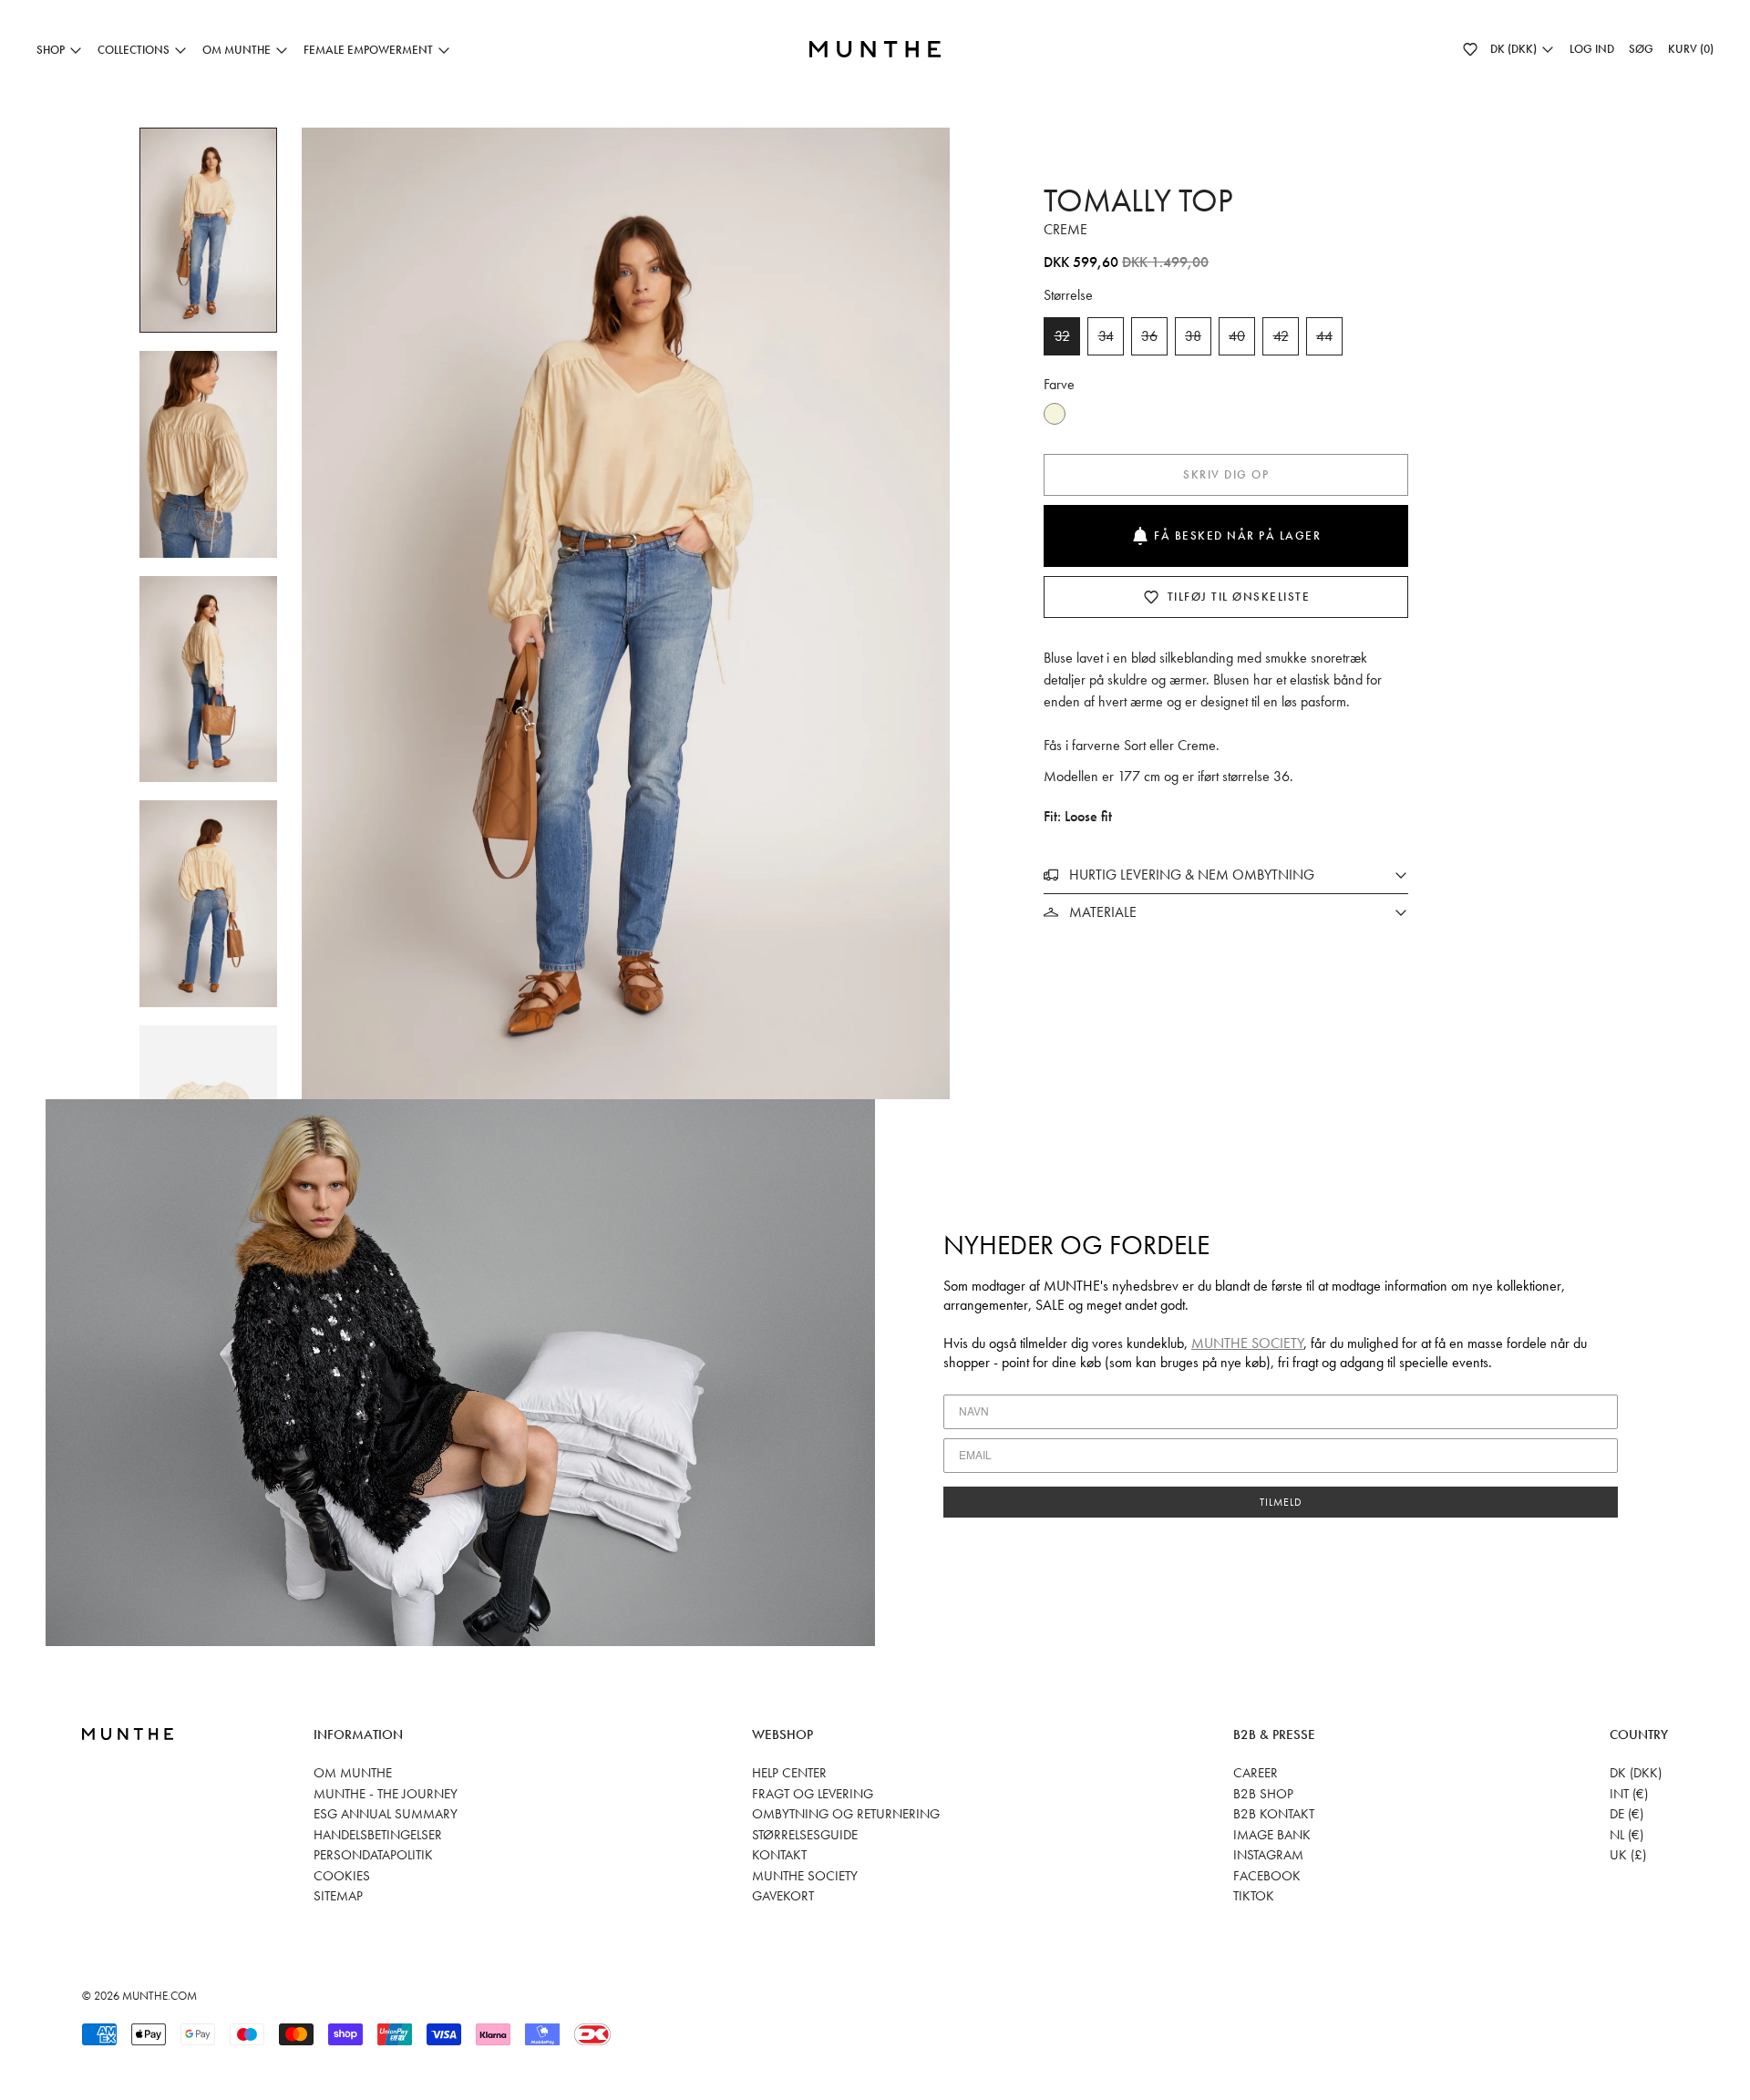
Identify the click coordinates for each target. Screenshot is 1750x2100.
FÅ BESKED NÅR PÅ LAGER (1237, 535)
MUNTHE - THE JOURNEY (386, 1794)
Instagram (1268, 1855)
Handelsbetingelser (378, 1835)
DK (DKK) (1636, 1773)
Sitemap (338, 1896)
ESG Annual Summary (386, 1814)
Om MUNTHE (353, 1773)
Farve (1059, 384)
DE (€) (1626, 1814)
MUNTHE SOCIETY (1247, 1343)
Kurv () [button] (1691, 49)
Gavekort (783, 1896)
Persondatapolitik (373, 1855)
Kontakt (779, 1855)
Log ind (1592, 49)
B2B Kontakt (1274, 1814)
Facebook (1267, 1876)
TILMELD (1281, 1502)
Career (1256, 1773)
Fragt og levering (813, 1794)
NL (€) (1626, 1835)
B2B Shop (1263, 1794)
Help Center (789, 1773)
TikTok (1254, 1896)
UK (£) (1628, 1855)
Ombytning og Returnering (846, 1814)
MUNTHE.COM (160, 1996)
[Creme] (1055, 414)
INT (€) (1629, 1794)
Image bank (1272, 1835)
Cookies (342, 1876)
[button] (1470, 49)
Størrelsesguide (805, 1835)
